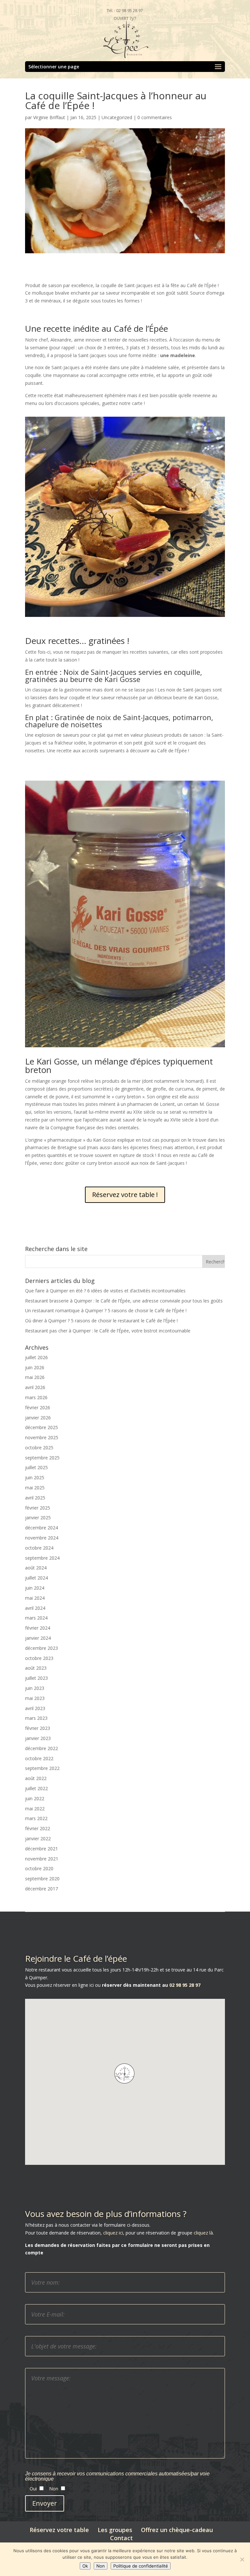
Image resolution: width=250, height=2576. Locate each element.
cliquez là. (204, 2233)
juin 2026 (35, 1367)
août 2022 (36, 1778)
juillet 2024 (36, 1578)
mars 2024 (36, 1618)
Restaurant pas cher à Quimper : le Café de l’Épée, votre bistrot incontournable (108, 1331)
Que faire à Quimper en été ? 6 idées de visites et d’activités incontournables (105, 1291)
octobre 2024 (39, 1548)
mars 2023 (36, 1718)
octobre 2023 (39, 1658)
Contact (121, 2538)
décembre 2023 (42, 1648)
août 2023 (36, 1668)
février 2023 (38, 1728)
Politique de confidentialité (141, 2566)
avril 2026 (35, 1387)
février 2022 (38, 1828)
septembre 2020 (42, 1879)
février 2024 (38, 1628)
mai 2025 (35, 1488)
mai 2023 (35, 1698)
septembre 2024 (42, 1558)
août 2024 (36, 1568)
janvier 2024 (38, 1638)
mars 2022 (36, 1818)
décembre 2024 (42, 1528)
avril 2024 (35, 1608)
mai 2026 (35, 1377)
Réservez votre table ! (125, 1195)
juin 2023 (35, 1688)
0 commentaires (155, 117)
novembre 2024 (42, 1538)
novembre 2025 (42, 1437)
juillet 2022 (36, 1788)
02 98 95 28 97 (184, 1985)
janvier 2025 (38, 1518)
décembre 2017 (42, 1889)
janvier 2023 (38, 1738)
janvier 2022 (38, 1838)
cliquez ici (112, 2233)
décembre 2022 (42, 1748)
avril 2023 (35, 1708)
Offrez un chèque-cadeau (177, 2530)
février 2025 (38, 1508)
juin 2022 (35, 1798)
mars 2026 (36, 1397)
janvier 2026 (38, 1418)
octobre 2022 (39, 1758)
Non (101, 2566)
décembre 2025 (42, 1427)
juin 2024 (35, 1588)
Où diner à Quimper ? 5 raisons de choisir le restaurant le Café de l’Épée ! (101, 1321)
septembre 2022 (42, 1768)
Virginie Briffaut (49, 117)
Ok (85, 2566)
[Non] (242, 2559)
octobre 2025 (39, 1448)
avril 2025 (35, 1498)
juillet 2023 (36, 1678)
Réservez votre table (59, 2530)
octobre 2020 (39, 1868)
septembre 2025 (42, 1458)
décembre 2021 (42, 1849)
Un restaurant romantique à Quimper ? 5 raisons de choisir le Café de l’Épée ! (106, 1310)
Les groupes (115, 2530)
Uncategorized (117, 117)
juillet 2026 (36, 1357)
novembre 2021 (42, 1859)
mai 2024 (35, 1598)
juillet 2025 (36, 1467)
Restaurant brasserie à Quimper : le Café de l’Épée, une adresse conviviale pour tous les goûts (124, 1301)
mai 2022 (35, 1809)
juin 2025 (35, 1477)
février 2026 (38, 1407)
